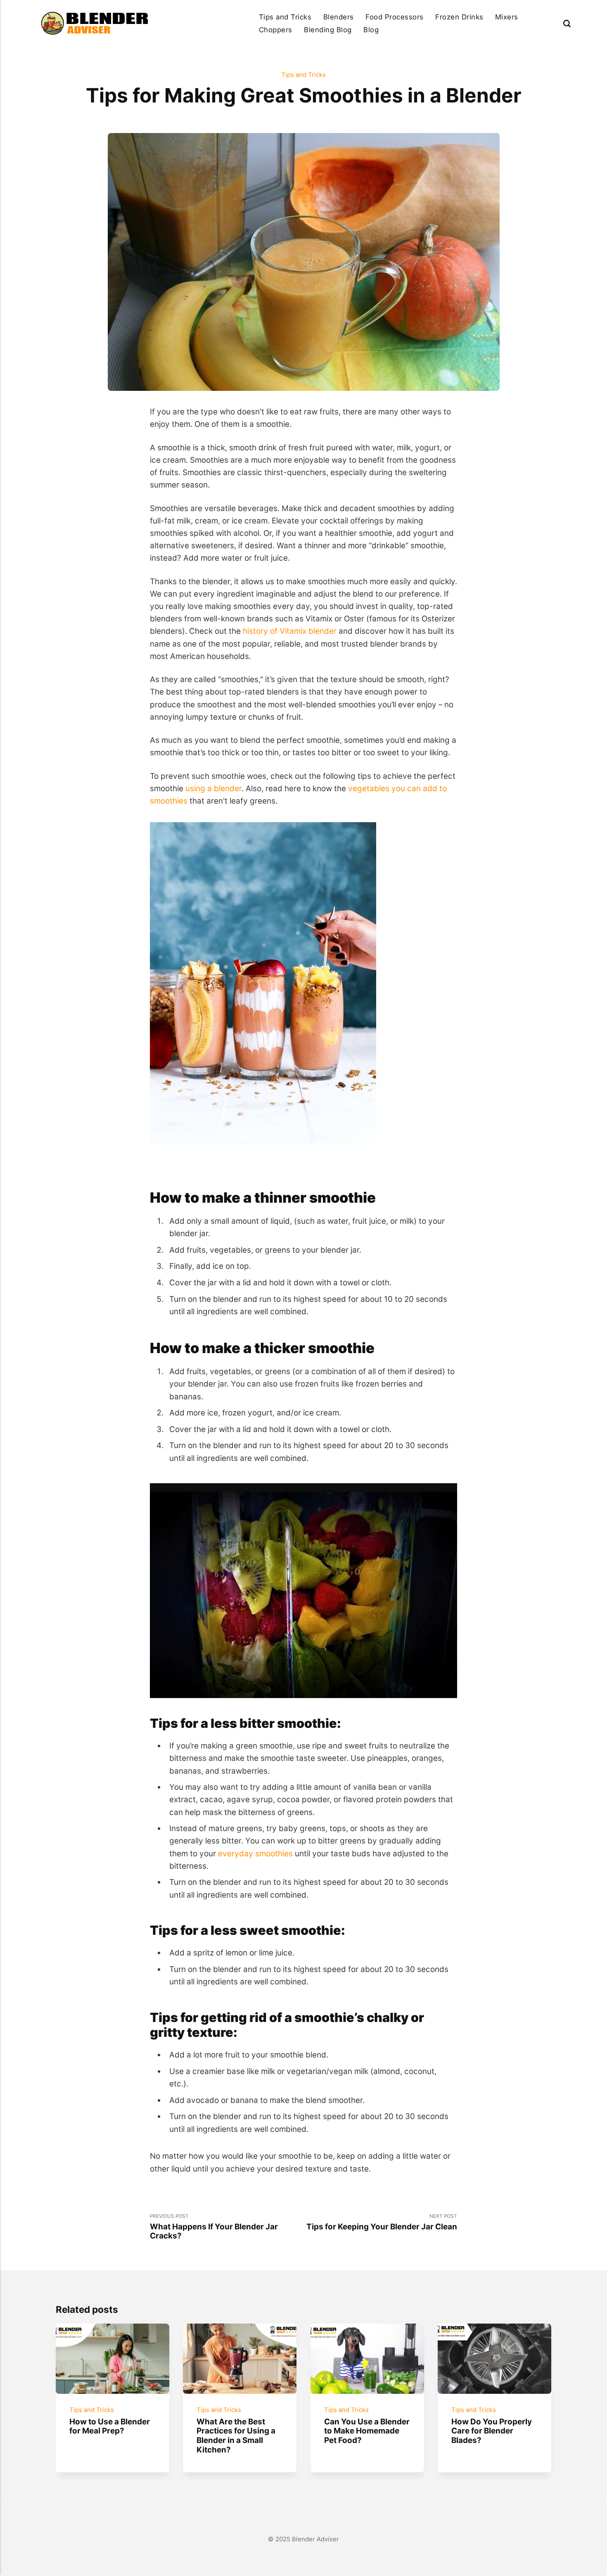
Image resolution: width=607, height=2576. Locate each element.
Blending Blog (328, 30)
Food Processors (395, 17)
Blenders (339, 17)
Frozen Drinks (459, 17)
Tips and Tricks (285, 17)
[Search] (567, 23)
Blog (371, 30)
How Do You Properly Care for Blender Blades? (492, 2431)
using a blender (213, 788)
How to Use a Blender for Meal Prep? (110, 2426)
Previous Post (214, 2227)
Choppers (276, 30)
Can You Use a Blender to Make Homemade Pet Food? (367, 2431)
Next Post (382, 2222)
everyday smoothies (255, 1854)
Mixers (507, 17)
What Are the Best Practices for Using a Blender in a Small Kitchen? (236, 2436)
